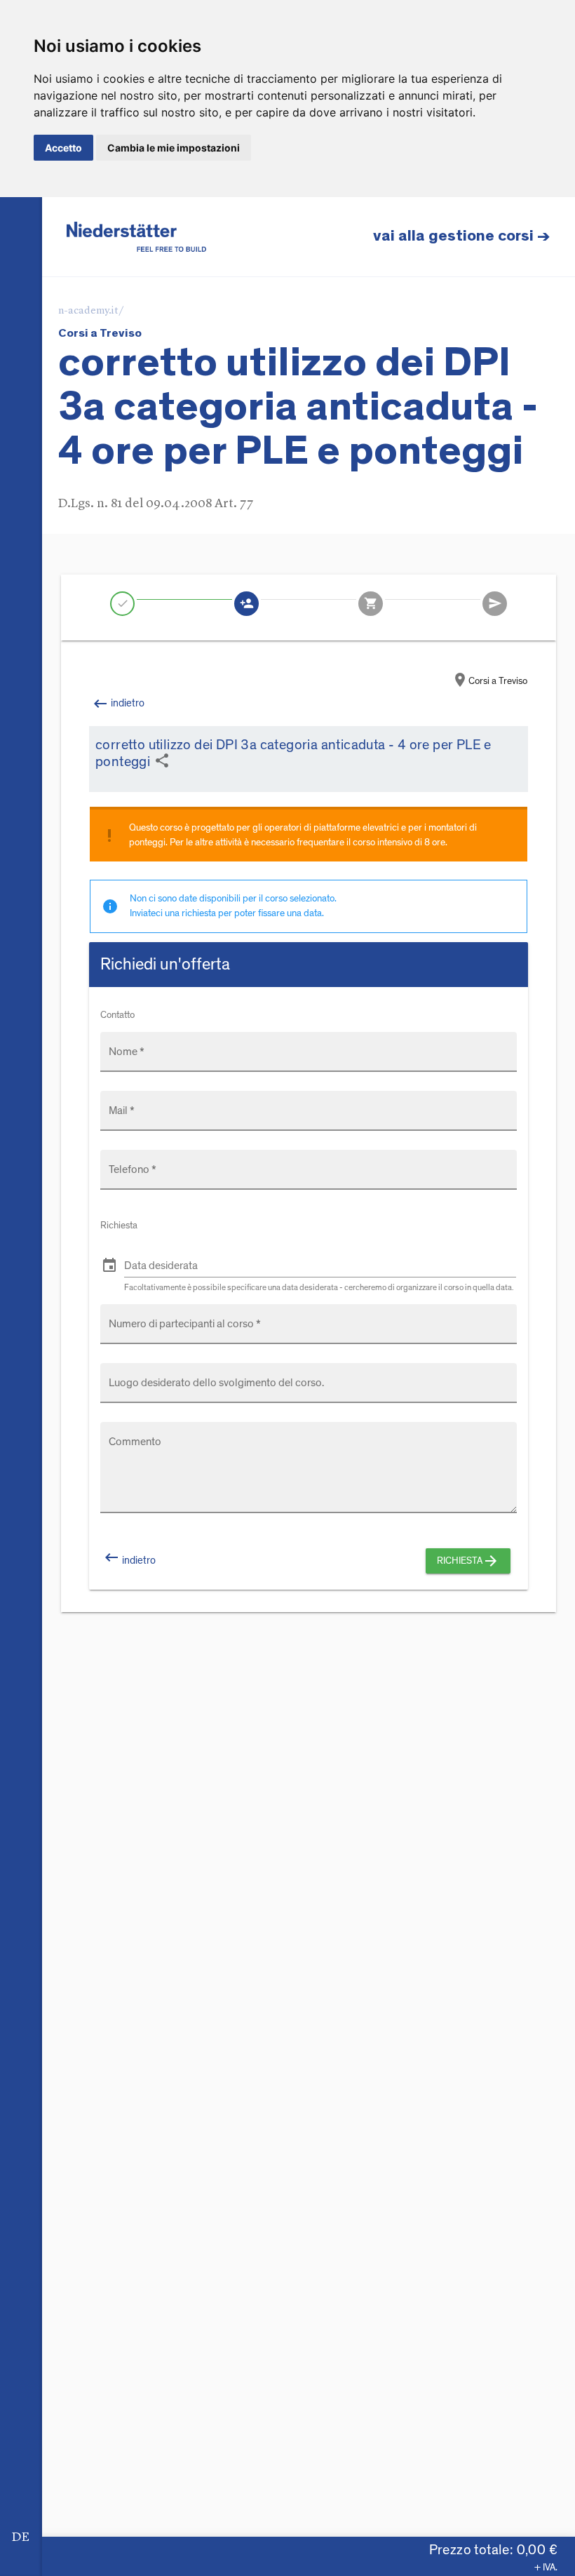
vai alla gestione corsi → (462, 236)
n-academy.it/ (91, 311)
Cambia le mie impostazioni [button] (174, 148)
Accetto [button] (63, 148)
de (21, 2537)
